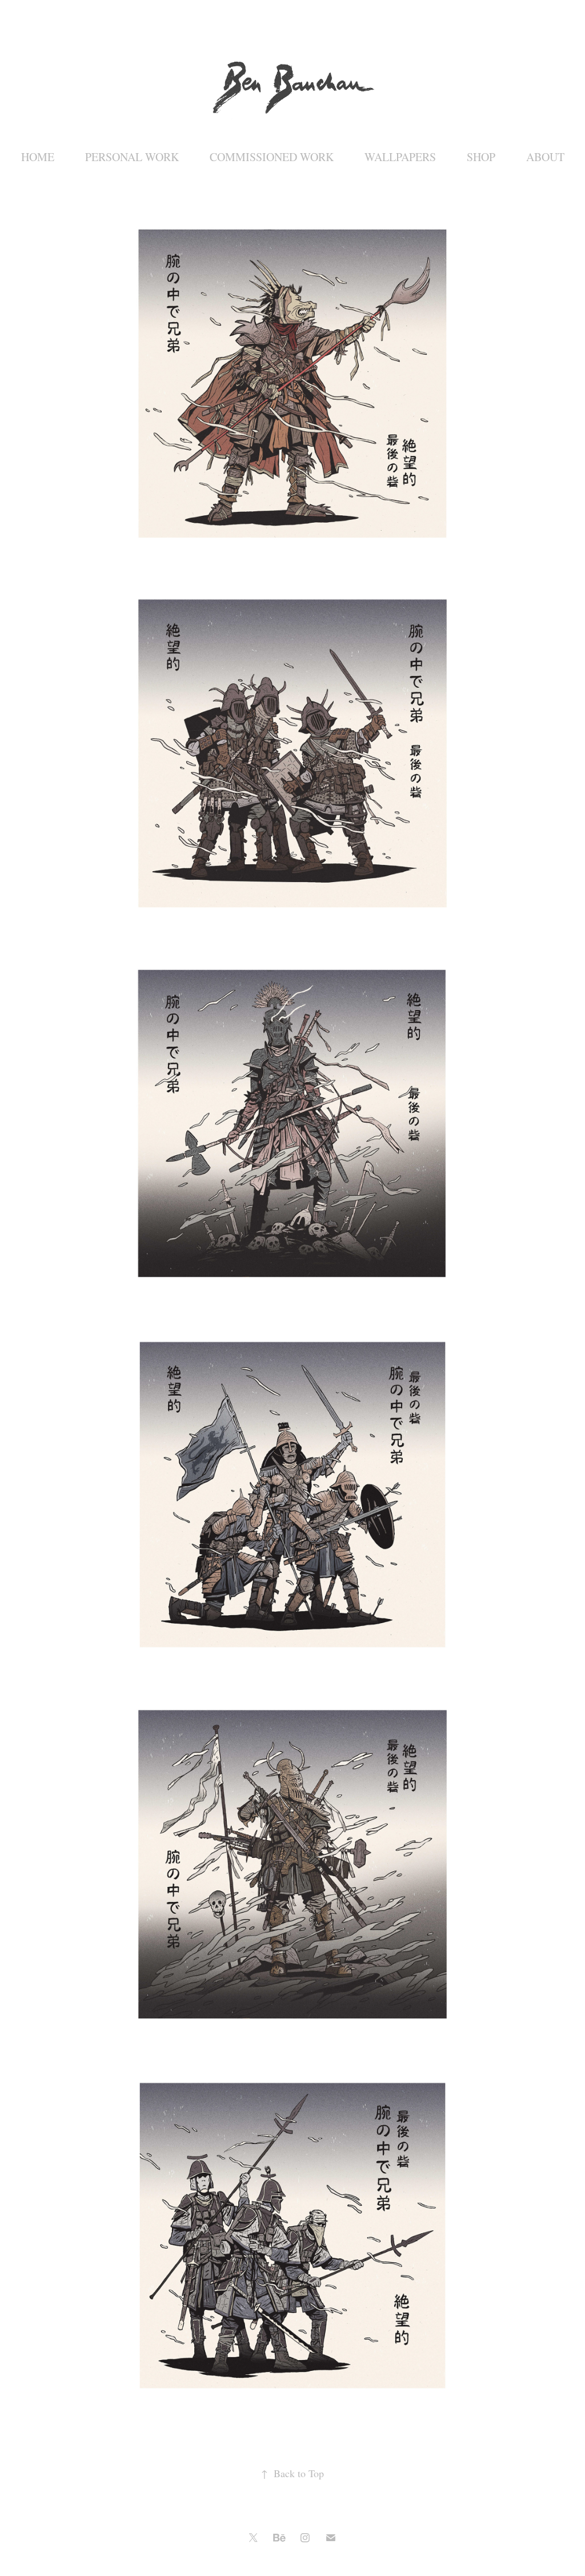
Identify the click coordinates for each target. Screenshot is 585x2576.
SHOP (481, 157)
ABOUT (545, 157)
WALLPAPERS (400, 157)
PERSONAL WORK (132, 157)
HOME (38, 157)
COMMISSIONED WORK (272, 157)
